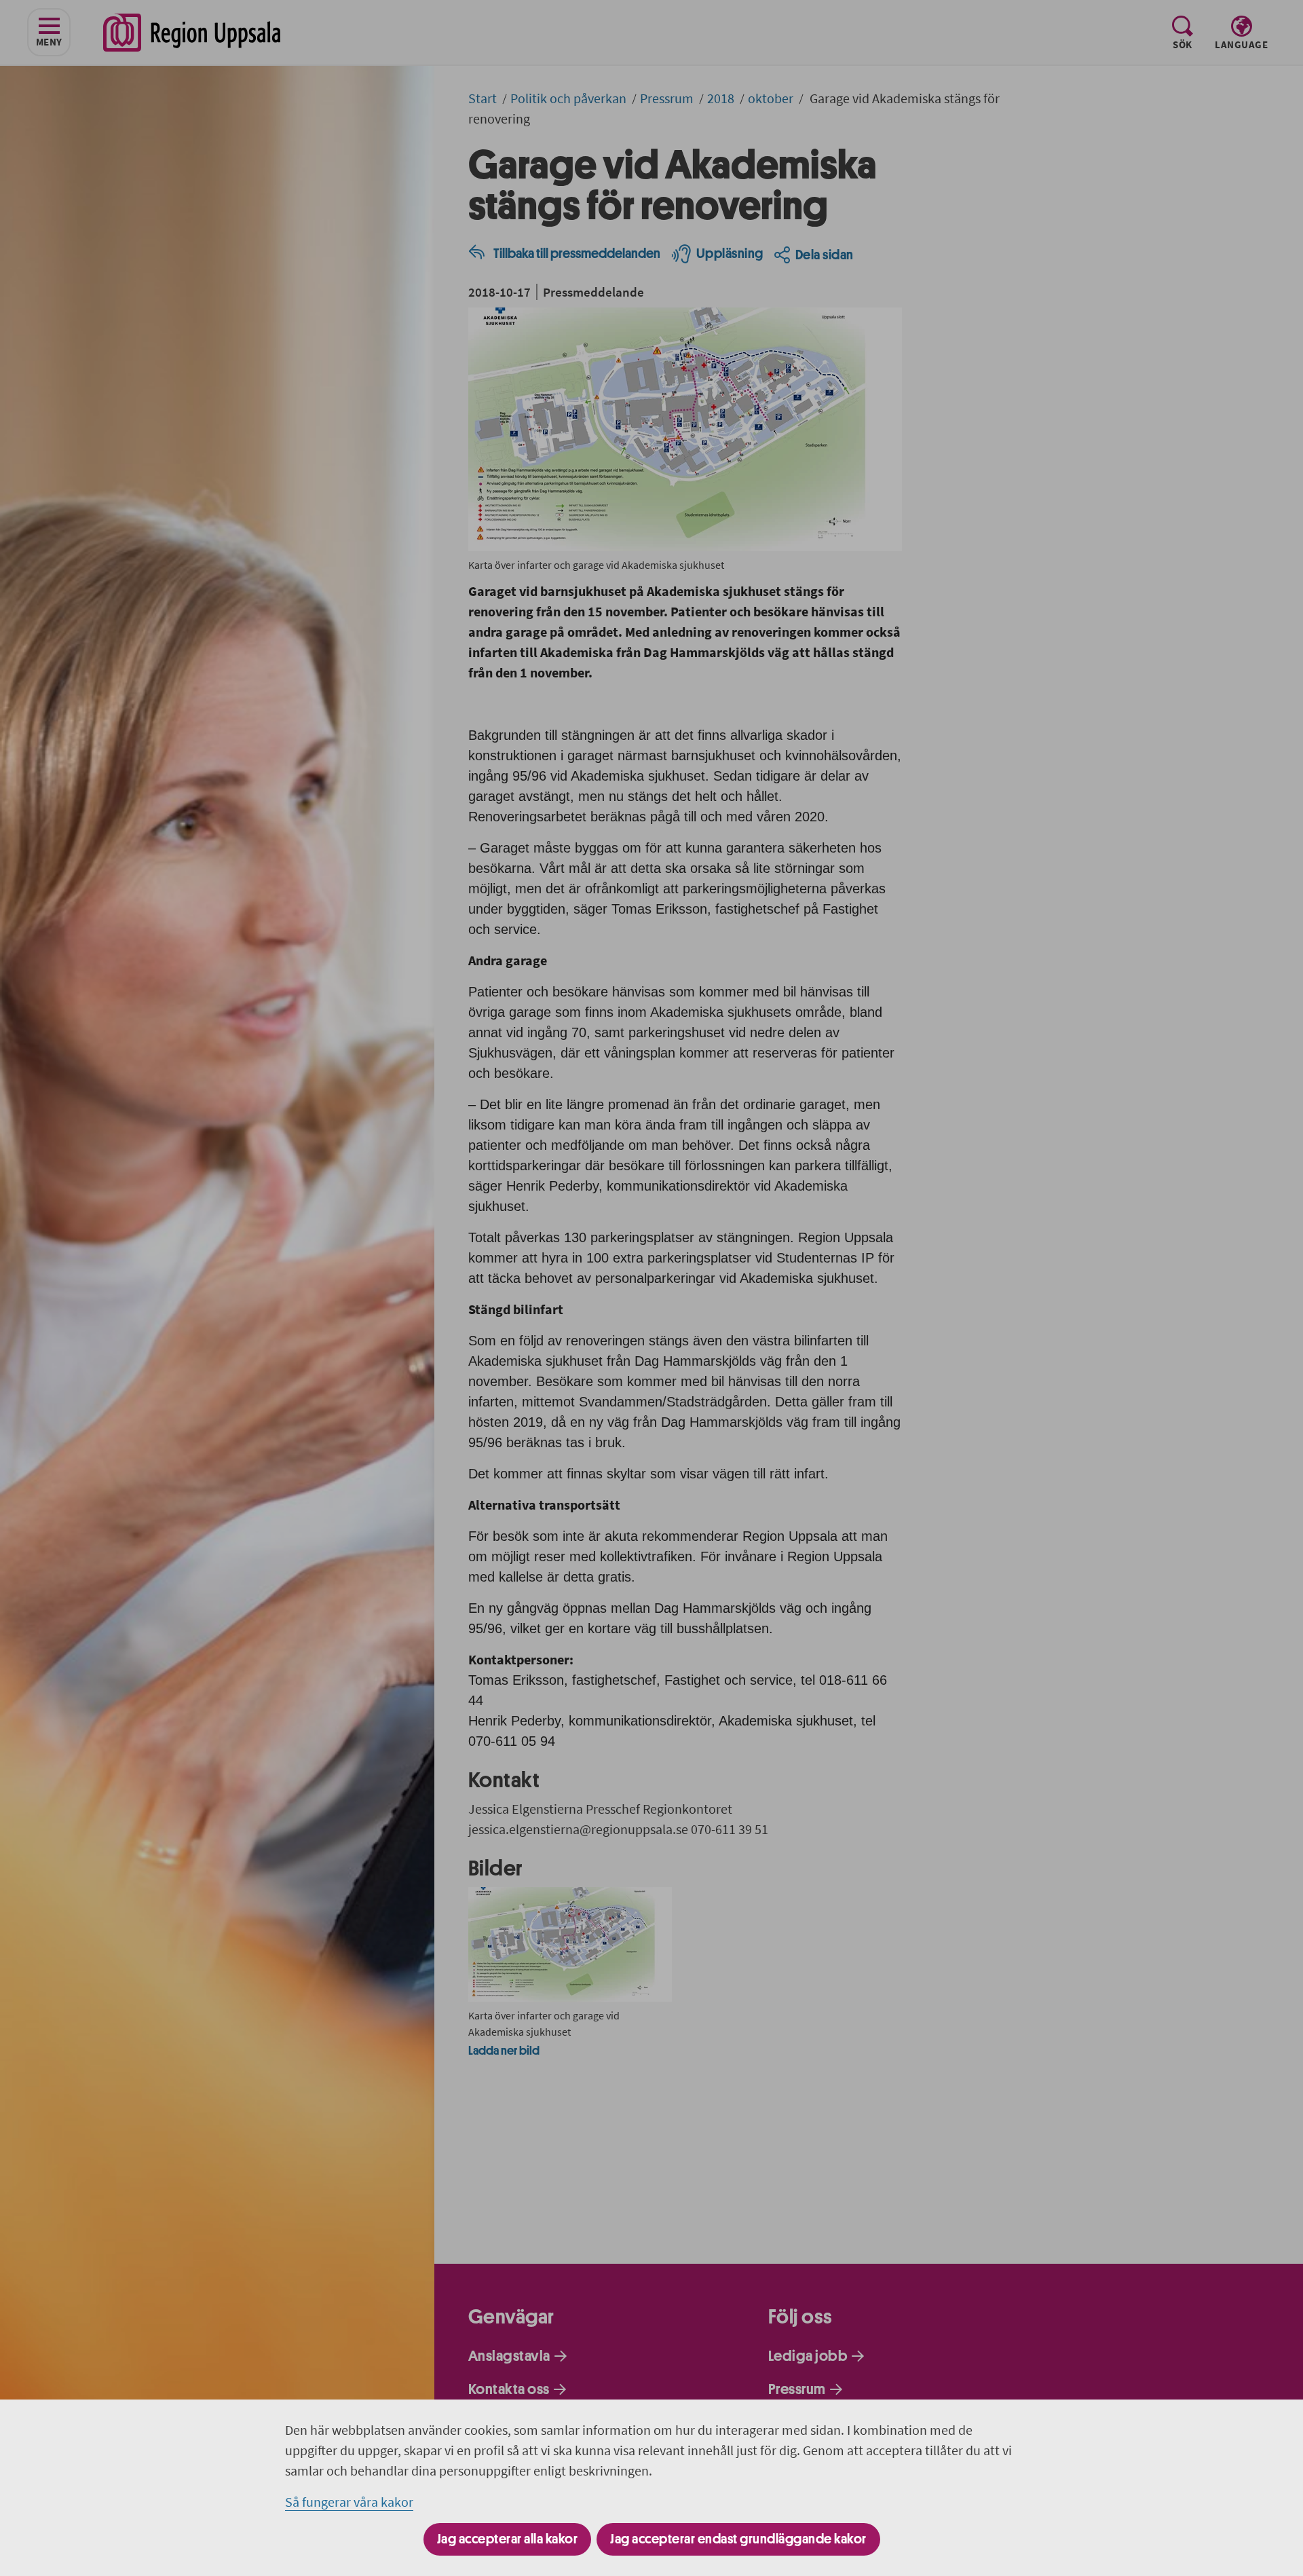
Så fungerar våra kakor (349, 2502)
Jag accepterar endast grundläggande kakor (738, 2539)
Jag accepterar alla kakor (508, 2539)
